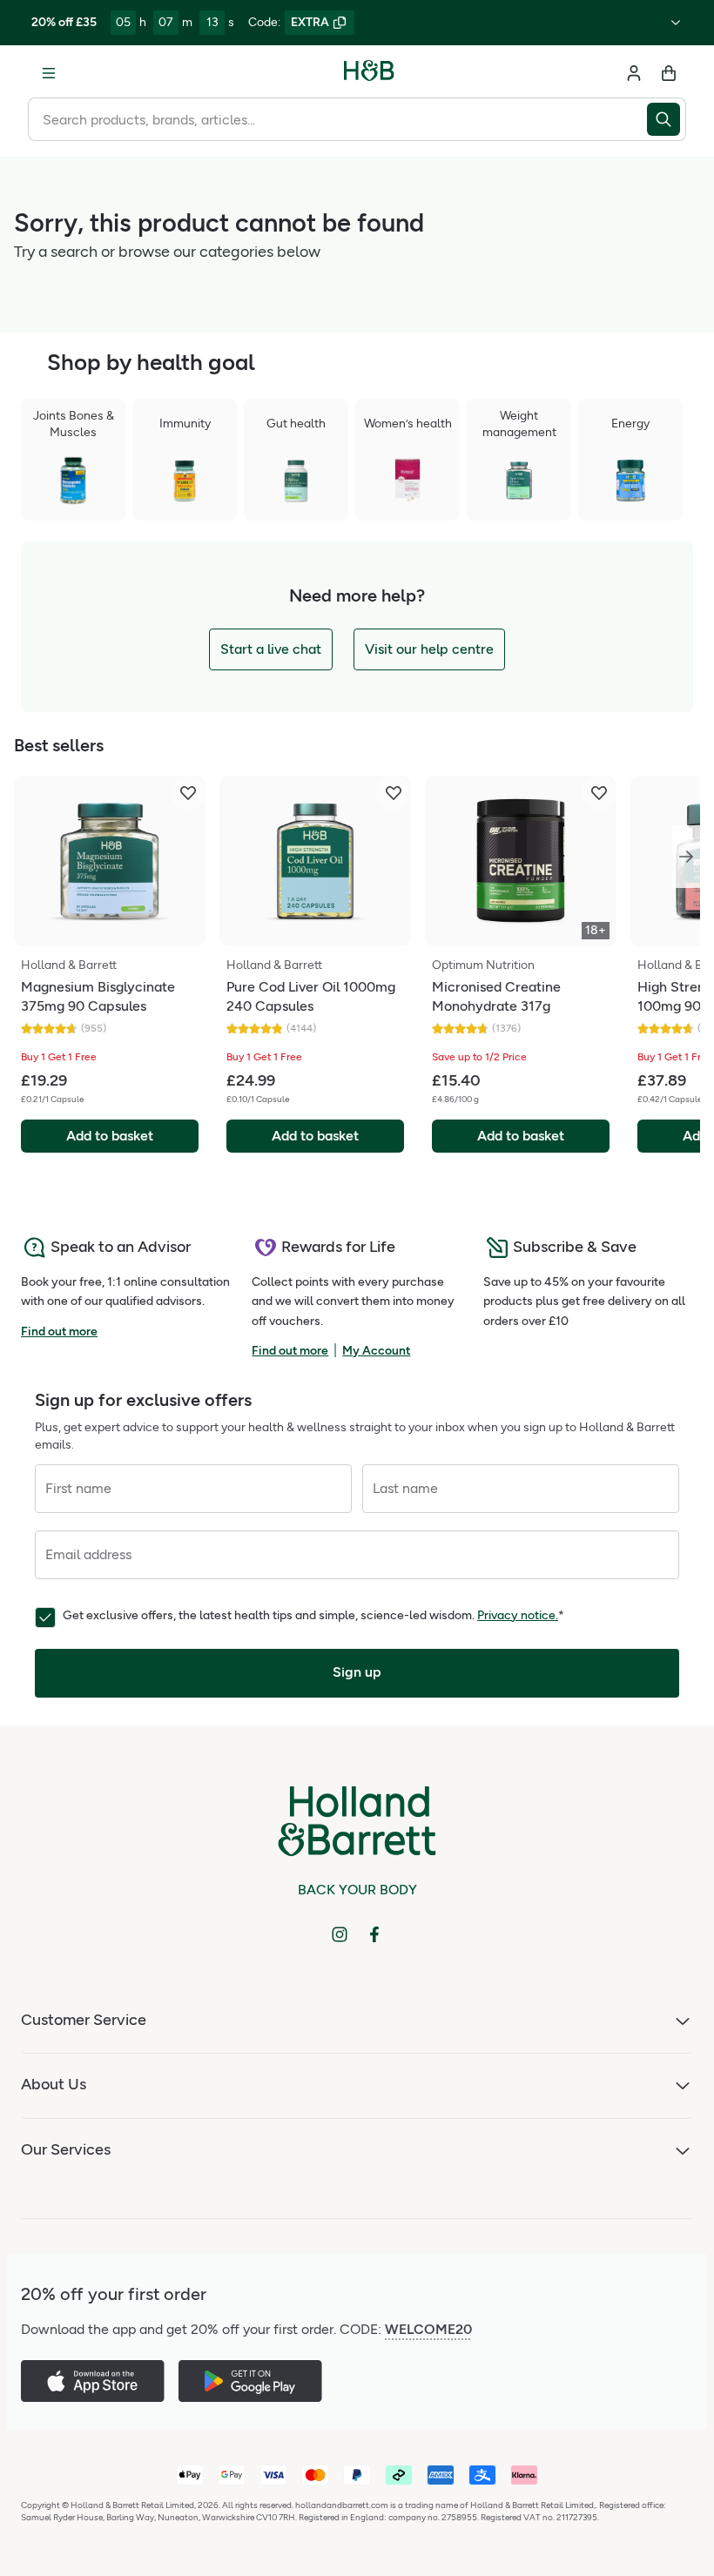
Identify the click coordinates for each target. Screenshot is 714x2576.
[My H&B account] (634, 73)
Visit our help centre (429, 649)
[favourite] (188, 793)
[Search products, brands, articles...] (667, 119)
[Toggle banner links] (676, 23)
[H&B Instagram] (340, 1934)
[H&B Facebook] (374, 1934)
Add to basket (110, 1136)
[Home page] (369, 73)
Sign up (357, 1672)
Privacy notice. (518, 1615)
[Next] (686, 857)
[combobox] (337, 119)
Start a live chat (271, 649)
